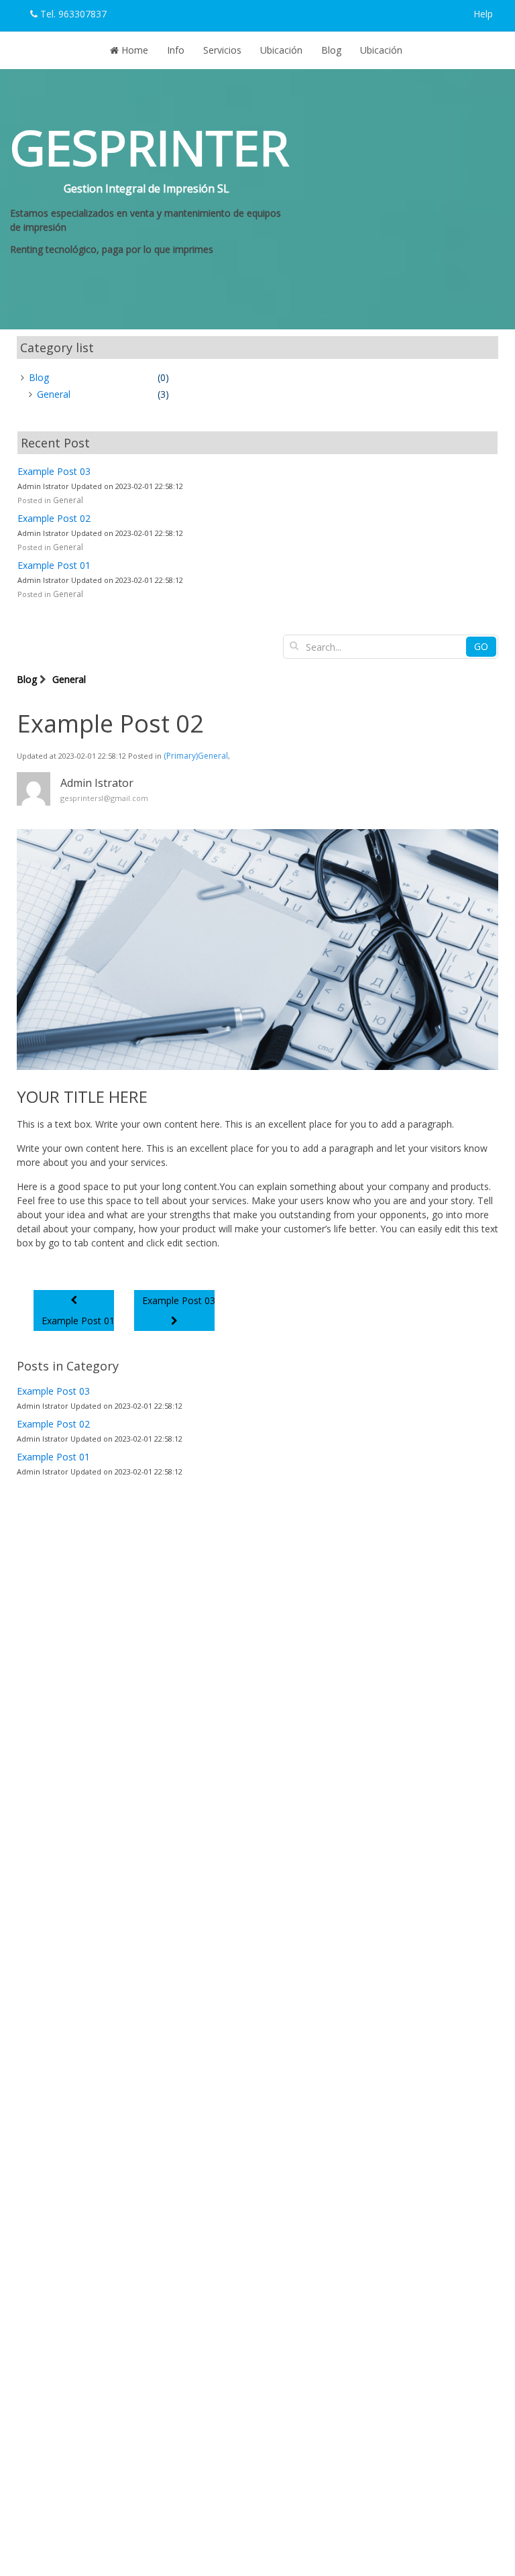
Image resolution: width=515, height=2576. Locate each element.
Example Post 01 (54, 565)
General (68, 500)
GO (481, 646)
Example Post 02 (54, 518)
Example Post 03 (54, 471)
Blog (27, 679)
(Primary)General (196, 756)
